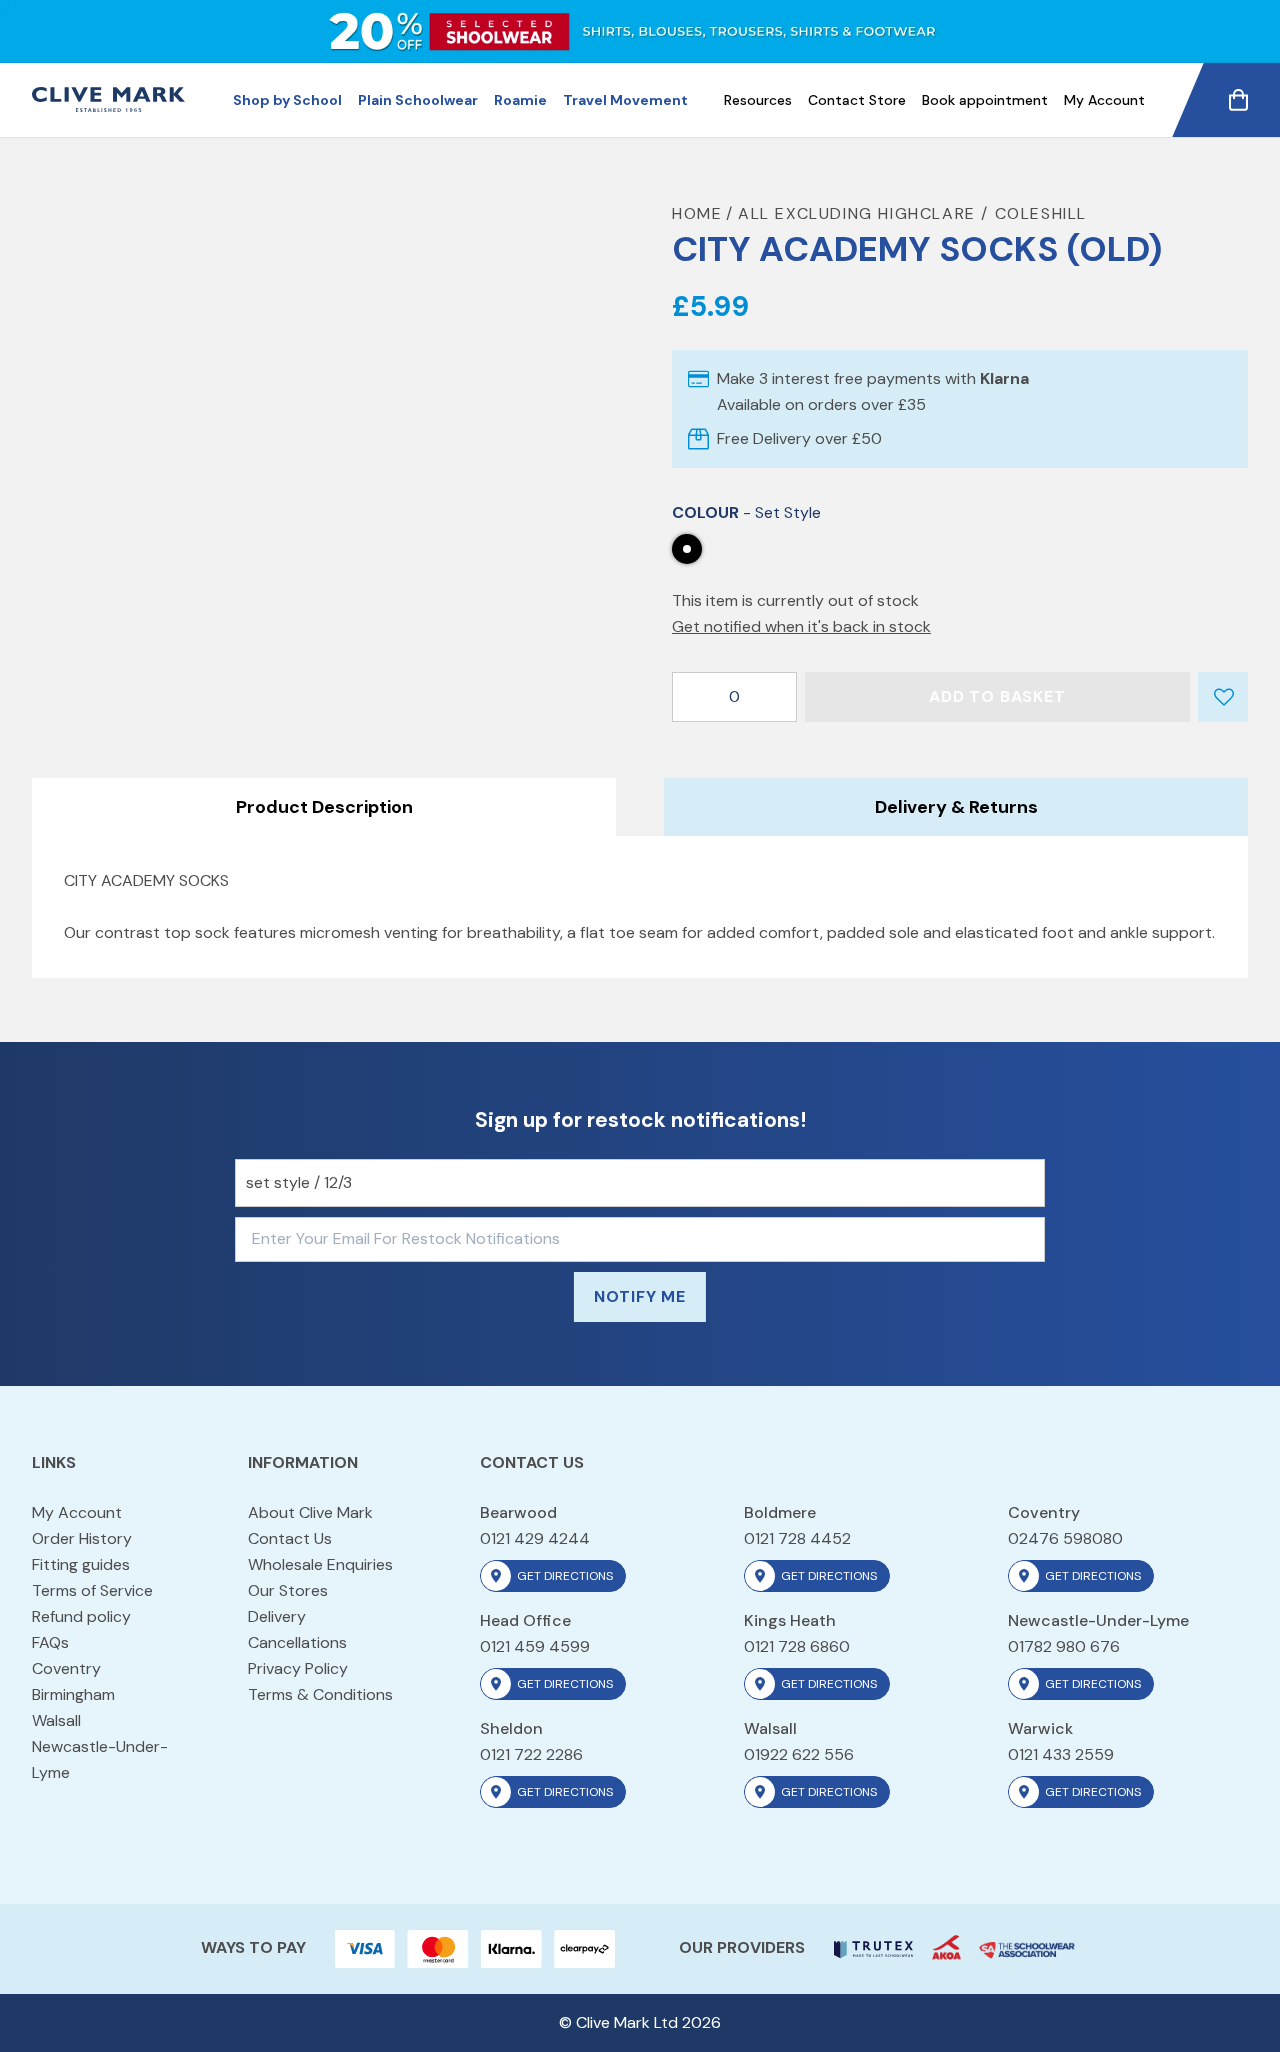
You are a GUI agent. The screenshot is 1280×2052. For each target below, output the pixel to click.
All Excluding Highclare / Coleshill (912, 213)
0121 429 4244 (535, 1538)
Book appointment (985, 100)
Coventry (66, 1668)
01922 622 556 (799, 1754)
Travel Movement (625, 100)
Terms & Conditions (320, 1694)
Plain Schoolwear (418, 100)
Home (697, 213)
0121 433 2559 (1061, 1754)
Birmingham (73, 1694)
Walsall (56, 1720)
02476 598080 (1065, 1538)
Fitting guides (81, 1564)
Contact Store (857, 100)
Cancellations (297, 1642)
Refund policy (81, 1616)
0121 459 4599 (535, 1646)
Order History (82, 1538)
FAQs (50, 1642)
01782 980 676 (1064, 1646)
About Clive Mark (310, 1512)
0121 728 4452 (797, 1538)
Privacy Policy (298, 1668)
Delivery (277, 1616)
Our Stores (288, 1590)
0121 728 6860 (797, 1646)
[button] (1224, 703)
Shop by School (287, 100)
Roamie (520, 100)
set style (687, 549)
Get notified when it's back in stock (801, 626)
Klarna (1004, 378)
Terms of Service (92, 1590)
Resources (758, 100)
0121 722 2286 (531, 1754)
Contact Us (290, 1538)
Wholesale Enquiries (320, 1564)
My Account (1104, 100)
